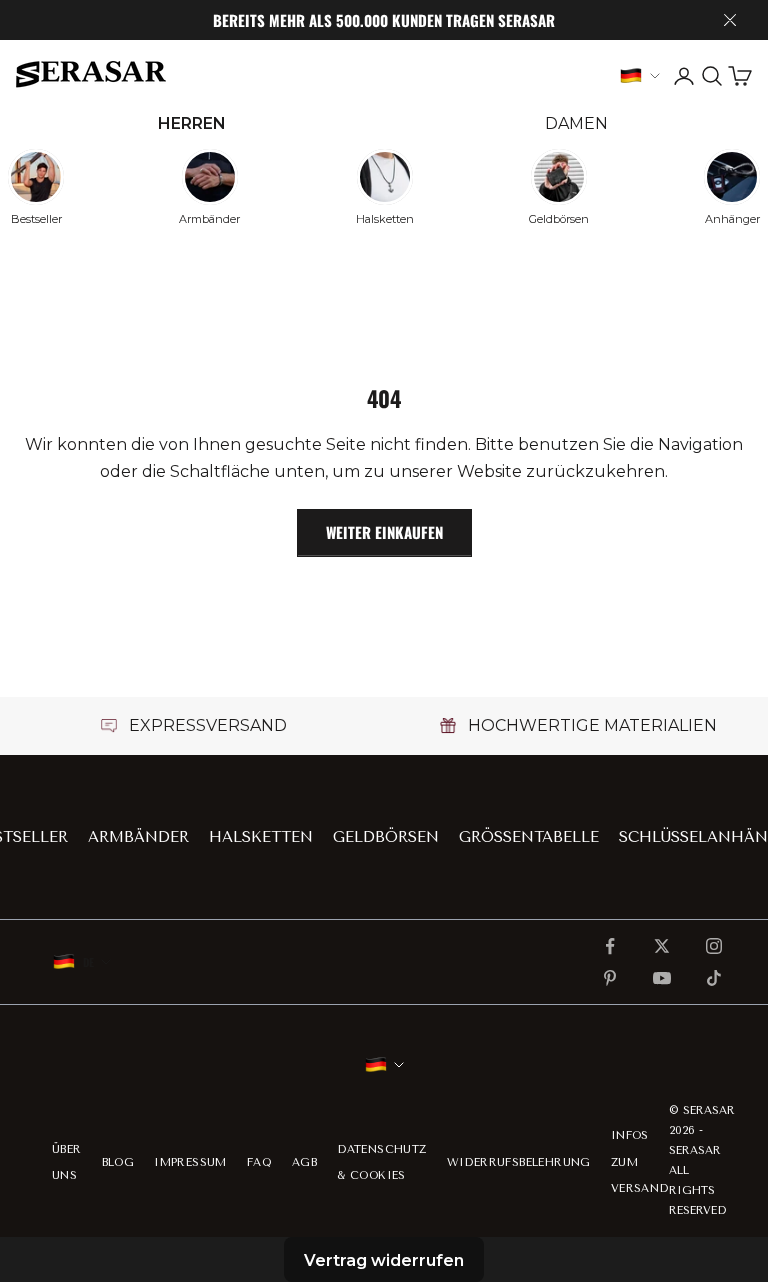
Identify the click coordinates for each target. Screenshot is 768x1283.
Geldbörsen (386, 837)
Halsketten (261, 837)
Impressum (190, 1162)
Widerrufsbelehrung (519, 1162)
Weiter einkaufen (384, 532)
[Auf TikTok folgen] (714, 978)
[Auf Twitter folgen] (662, 946)
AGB (304, 1162)
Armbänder (138, 837)
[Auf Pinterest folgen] (610, 978)
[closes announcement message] (730, 20)
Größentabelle (529, 837)
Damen (576, 123)
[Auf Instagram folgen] (714, 946)
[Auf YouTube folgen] (662, 978)
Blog (118, 1162)
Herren (192, 123)
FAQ (259, 1162)
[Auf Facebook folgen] (610, 946)
